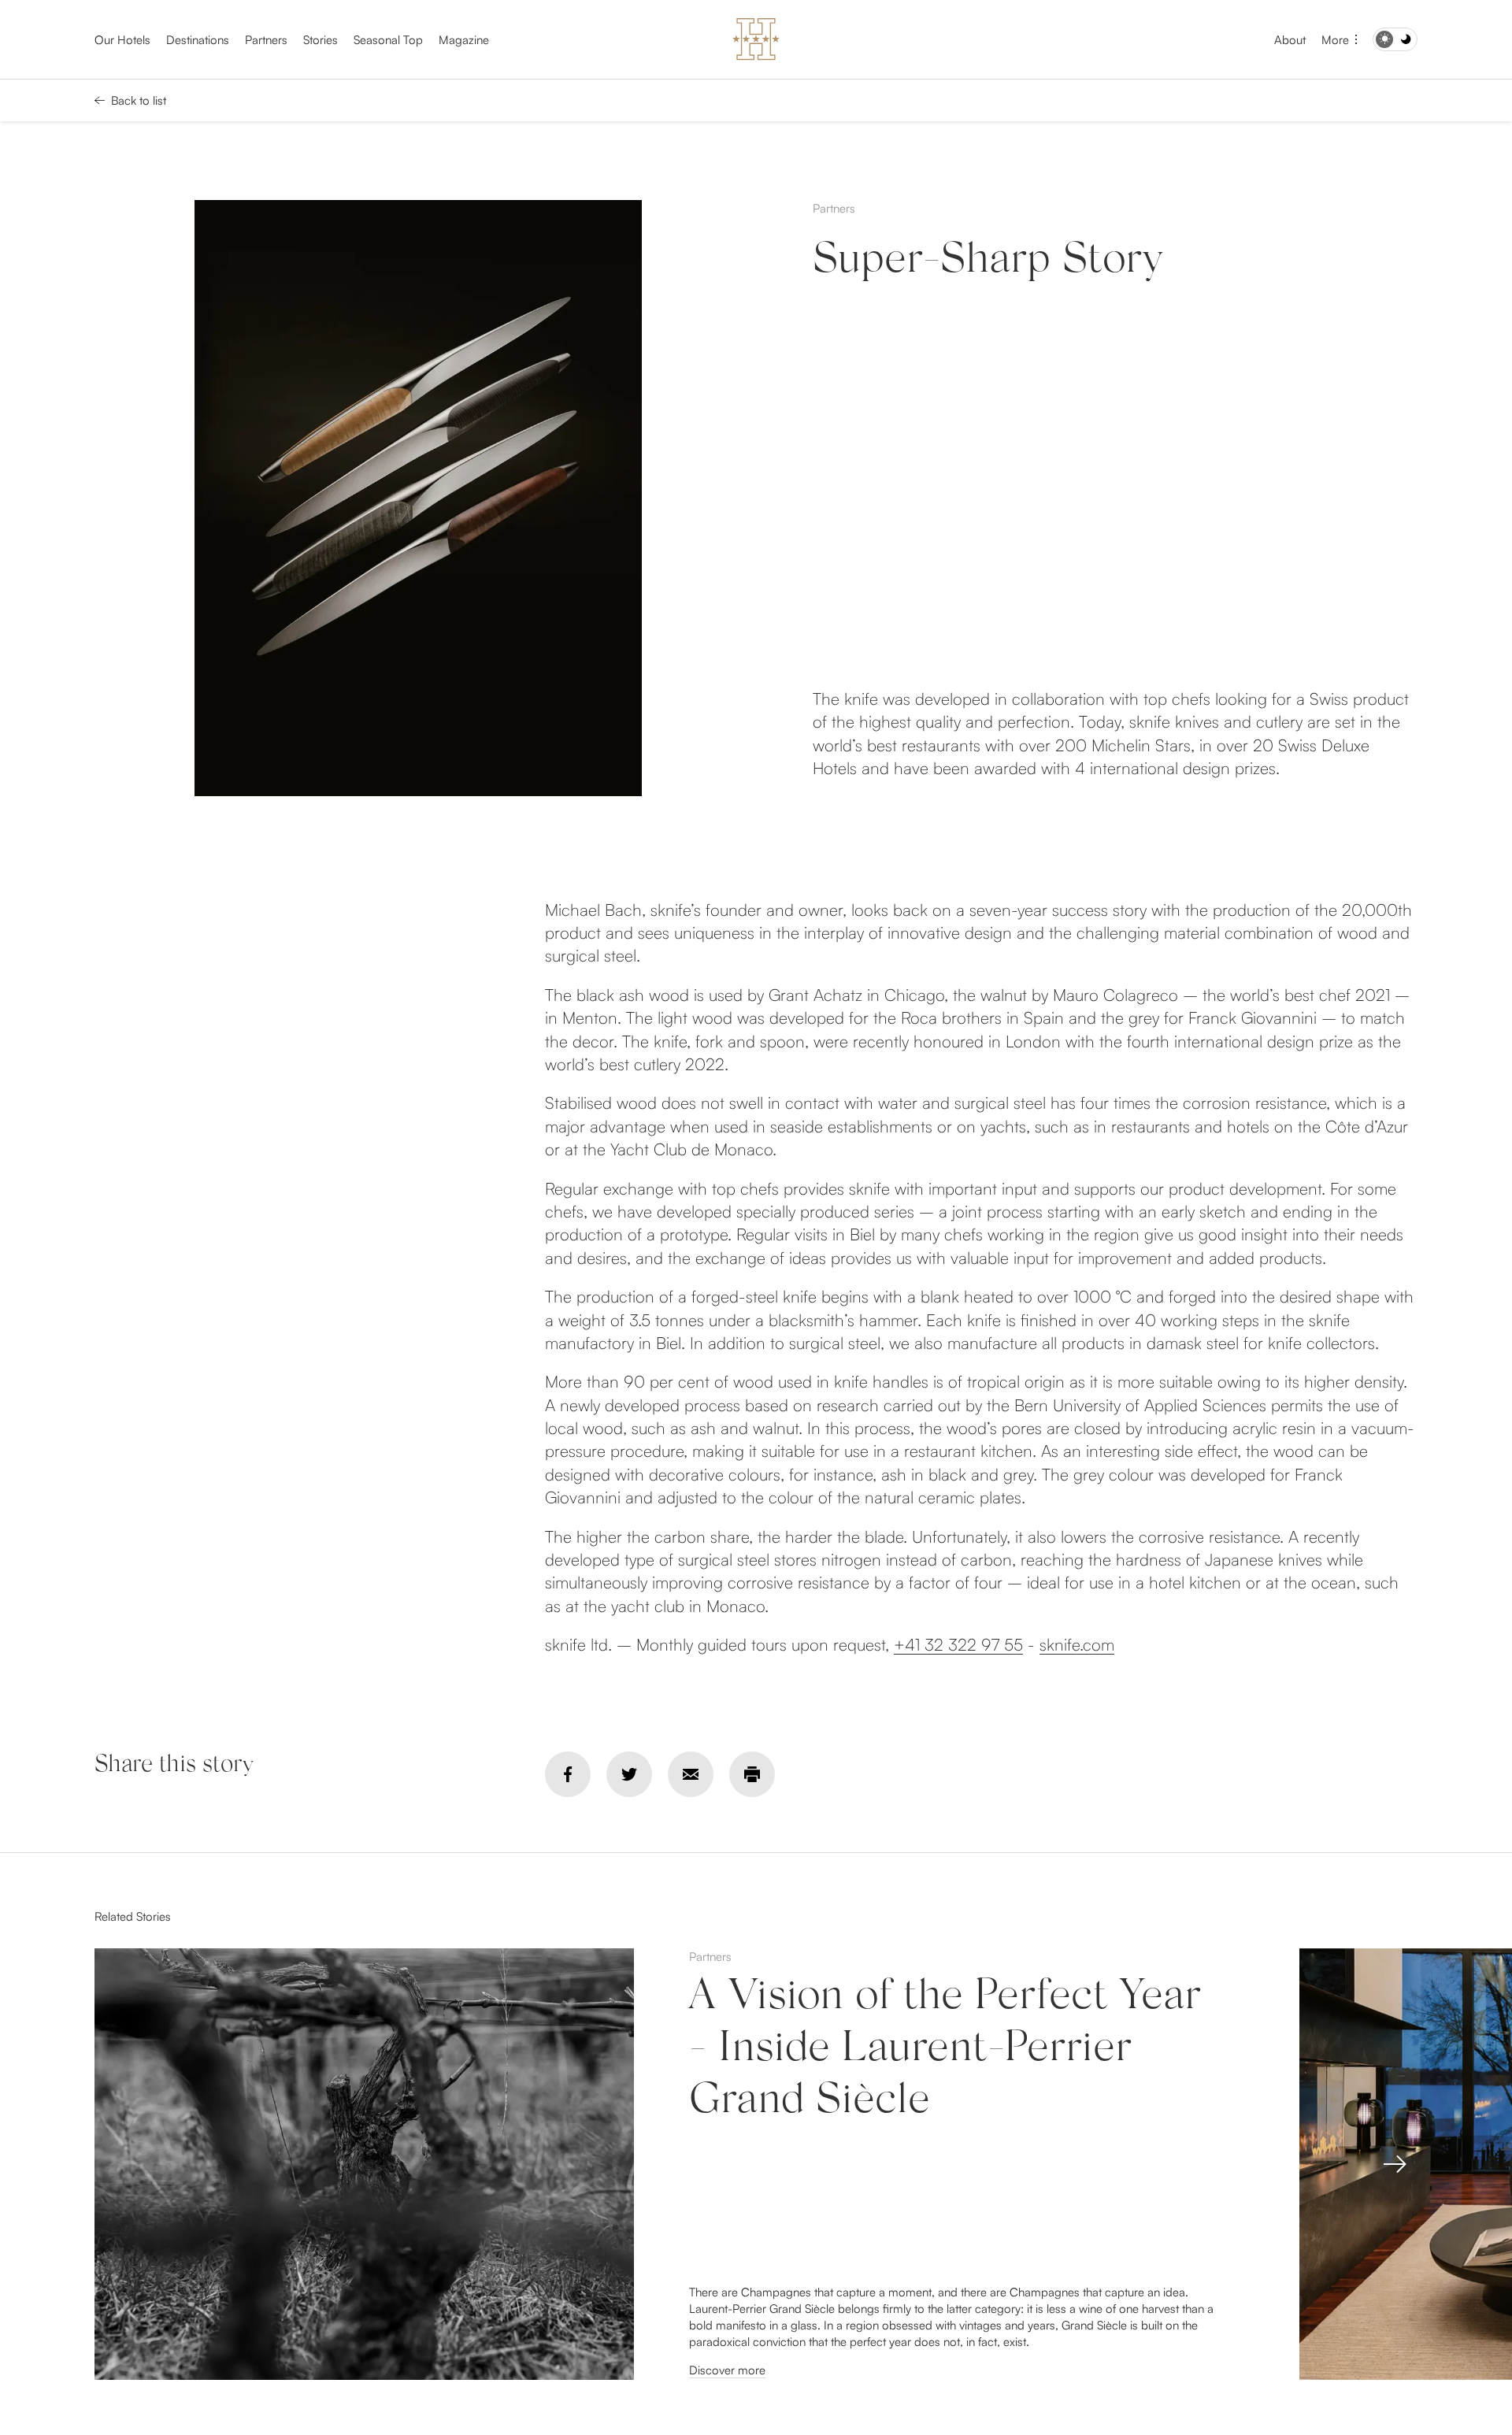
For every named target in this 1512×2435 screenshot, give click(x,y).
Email (691, 1774)
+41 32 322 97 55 (958, 1644)
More (1335, 40)
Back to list (139, 100)
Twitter (629, 1774)
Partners (266, 40)
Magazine (464, 40)
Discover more (727, 2370)
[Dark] (1395, 39)
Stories (321, 40)
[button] (1395, 2164)
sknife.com (1077, 1644)
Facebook (568, 1774)
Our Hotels (122, 40)
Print (752, 1774)
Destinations (198, 40)
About (1290, 40)
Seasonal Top (388, 40)
